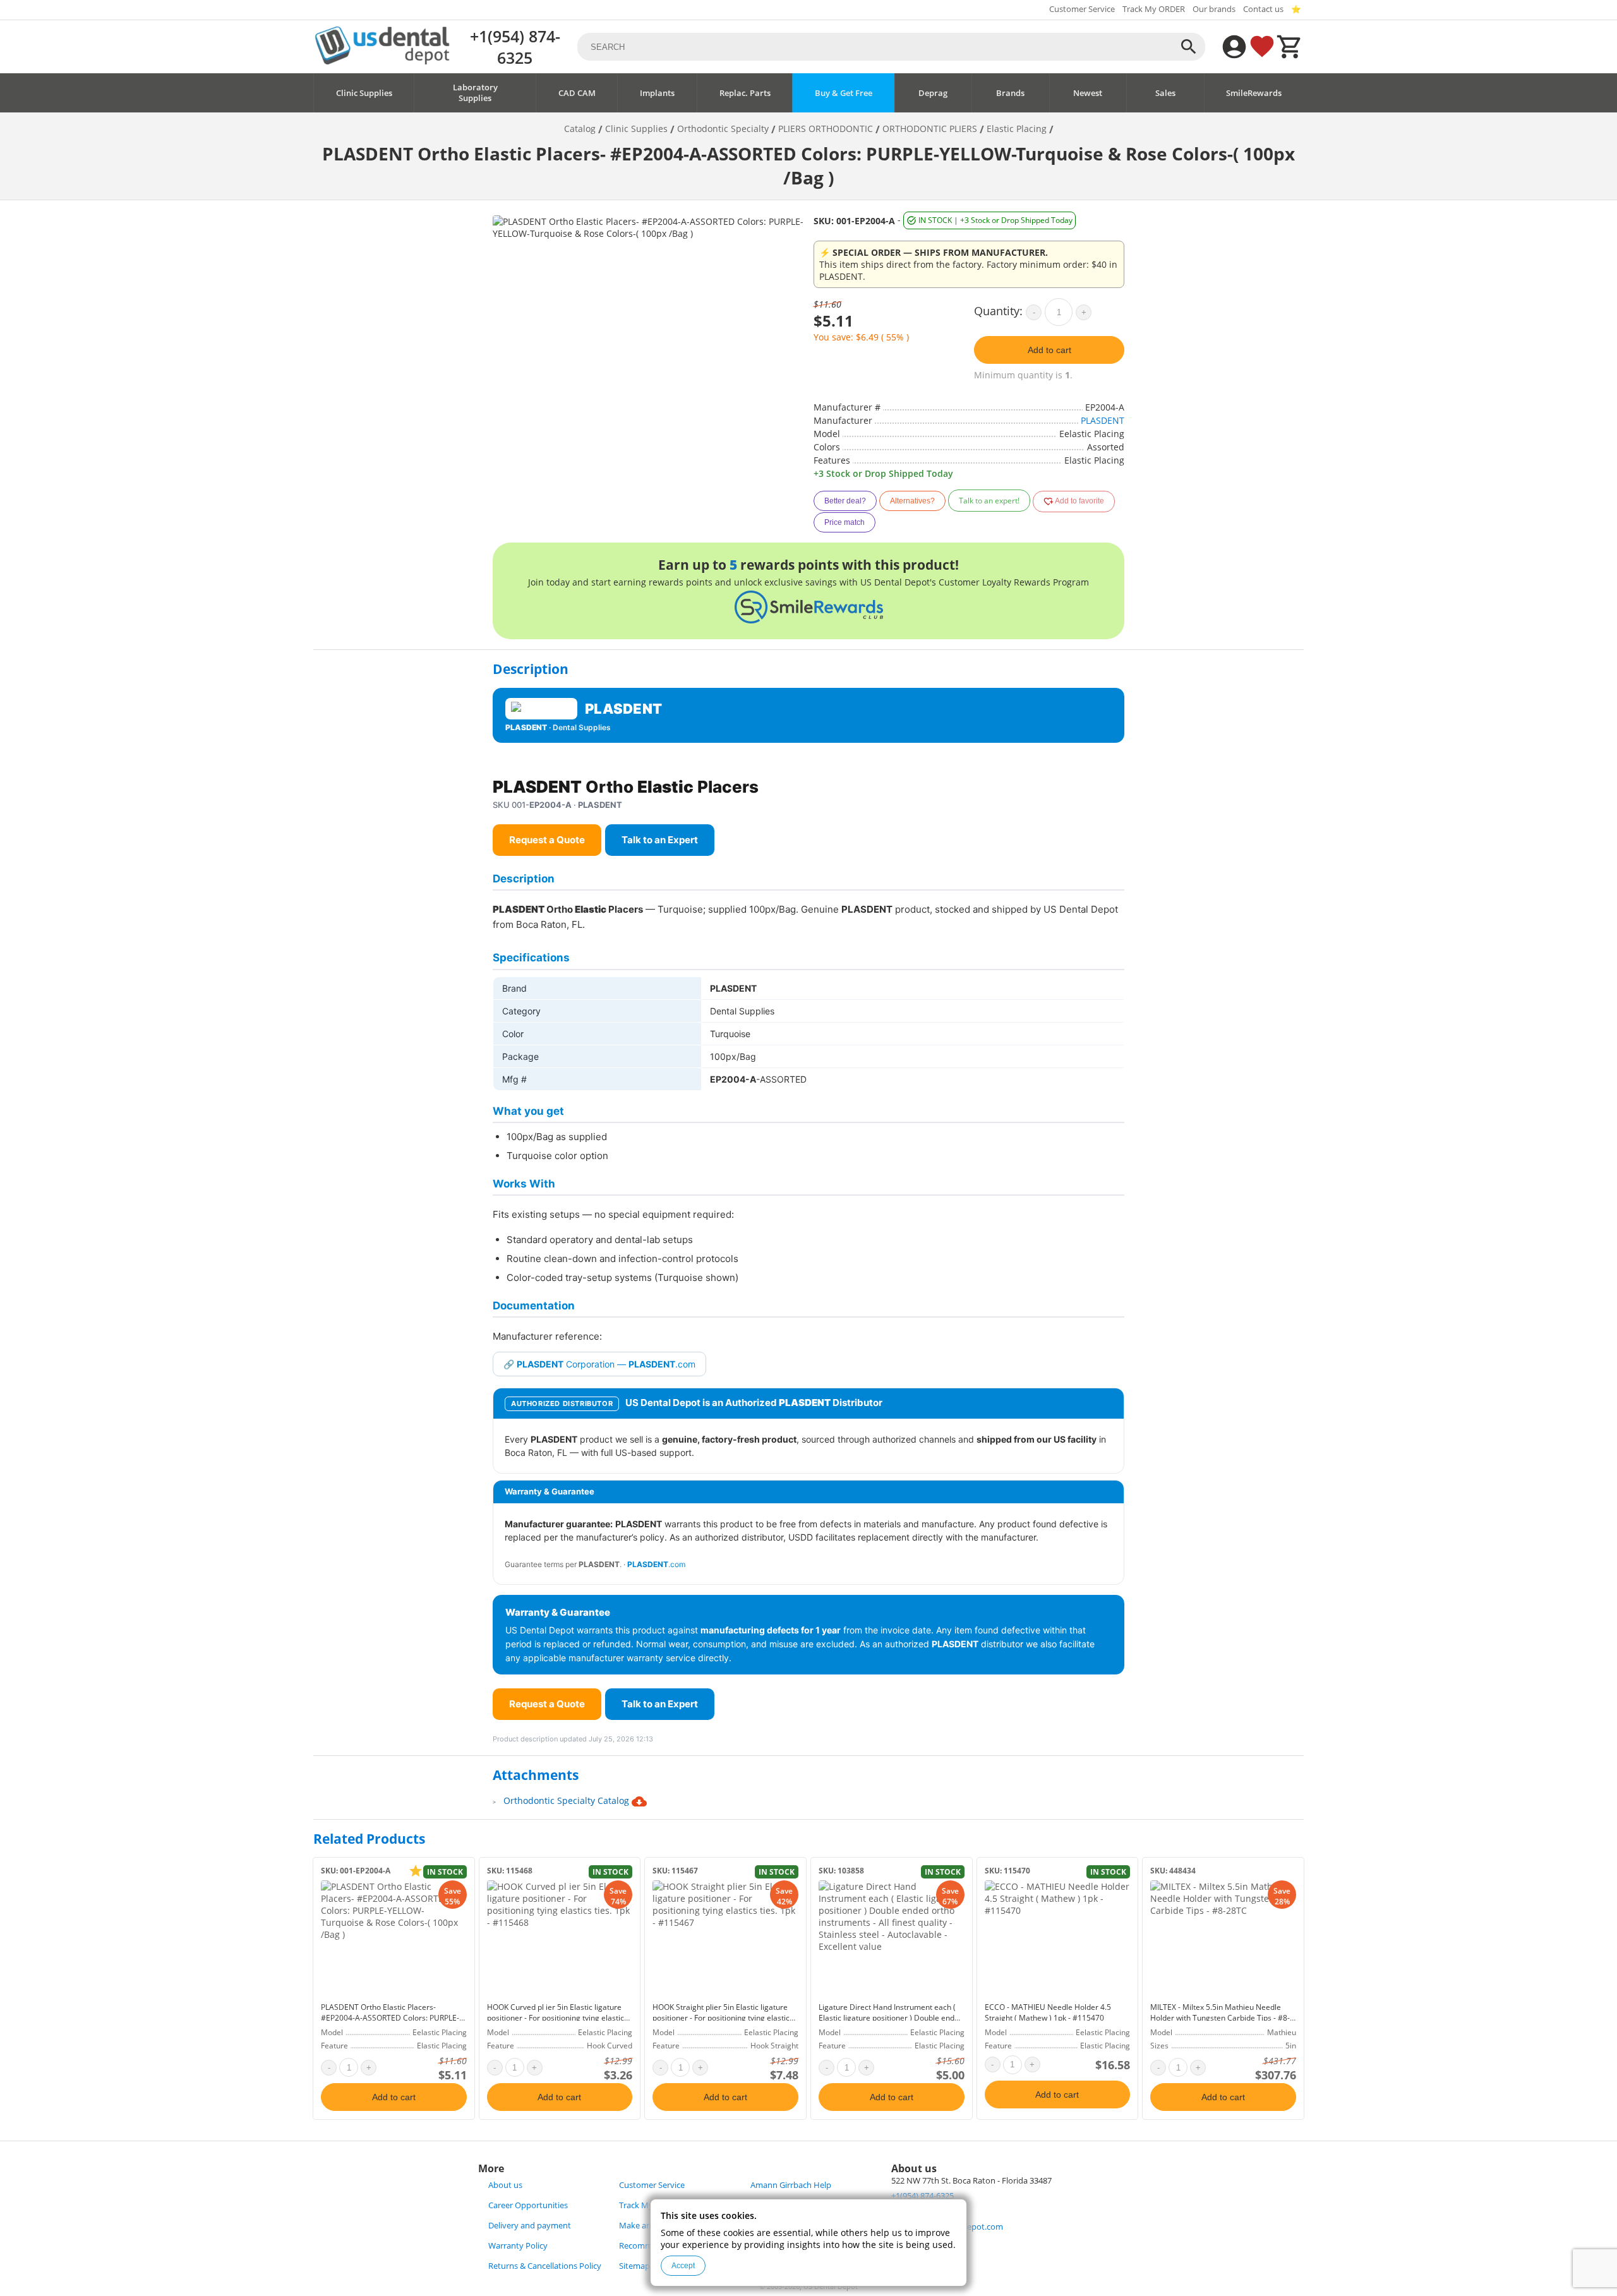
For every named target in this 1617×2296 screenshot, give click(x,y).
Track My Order (648, 2205)
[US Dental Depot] (382, 61)
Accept (683, 2266)
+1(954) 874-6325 (515, 47)
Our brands (1214, 9)
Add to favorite (1079, 501)
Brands (1010, 93)
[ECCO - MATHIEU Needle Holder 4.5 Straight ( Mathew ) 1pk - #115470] (1058, 1938)
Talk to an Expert (660, 840)
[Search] (1189, 47)
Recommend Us (649, 2246)
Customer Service (1082, 9)
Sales (1165, 93)
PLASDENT (1103, 420)
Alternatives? (912, 501)
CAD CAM (577, 93)
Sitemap (634, 2266)
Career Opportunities (528, 2205)
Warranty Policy (518, 2246)
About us (505, 2185)
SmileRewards (1254, 93)
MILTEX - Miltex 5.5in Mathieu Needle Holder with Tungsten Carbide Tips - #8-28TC (1220, 2018)
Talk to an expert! (989, 501)
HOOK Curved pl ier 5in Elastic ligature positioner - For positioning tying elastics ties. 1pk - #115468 (557, 2018)
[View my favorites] (1262, 47)
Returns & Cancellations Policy (545, 2266)
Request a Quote (547, 840)
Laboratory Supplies (475, 93)
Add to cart (1049, 350)
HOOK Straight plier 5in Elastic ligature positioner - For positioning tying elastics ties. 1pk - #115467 (723, 2018)
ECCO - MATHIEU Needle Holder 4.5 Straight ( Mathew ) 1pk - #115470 (1048, 2012)
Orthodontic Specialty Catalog (568, 1800)
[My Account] (1234, 47)
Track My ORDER (1154, 9)
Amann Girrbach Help (791, 2185)
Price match (845, 522)
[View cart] (1290, 47)
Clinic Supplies (364, 93)
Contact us (1263, 9)
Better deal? (845, 501)
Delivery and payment (530, 2226)
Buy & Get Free (844, 93)
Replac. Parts (745, 93)
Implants (657, 93)
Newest (1088, 93)
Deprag (933, 93)
